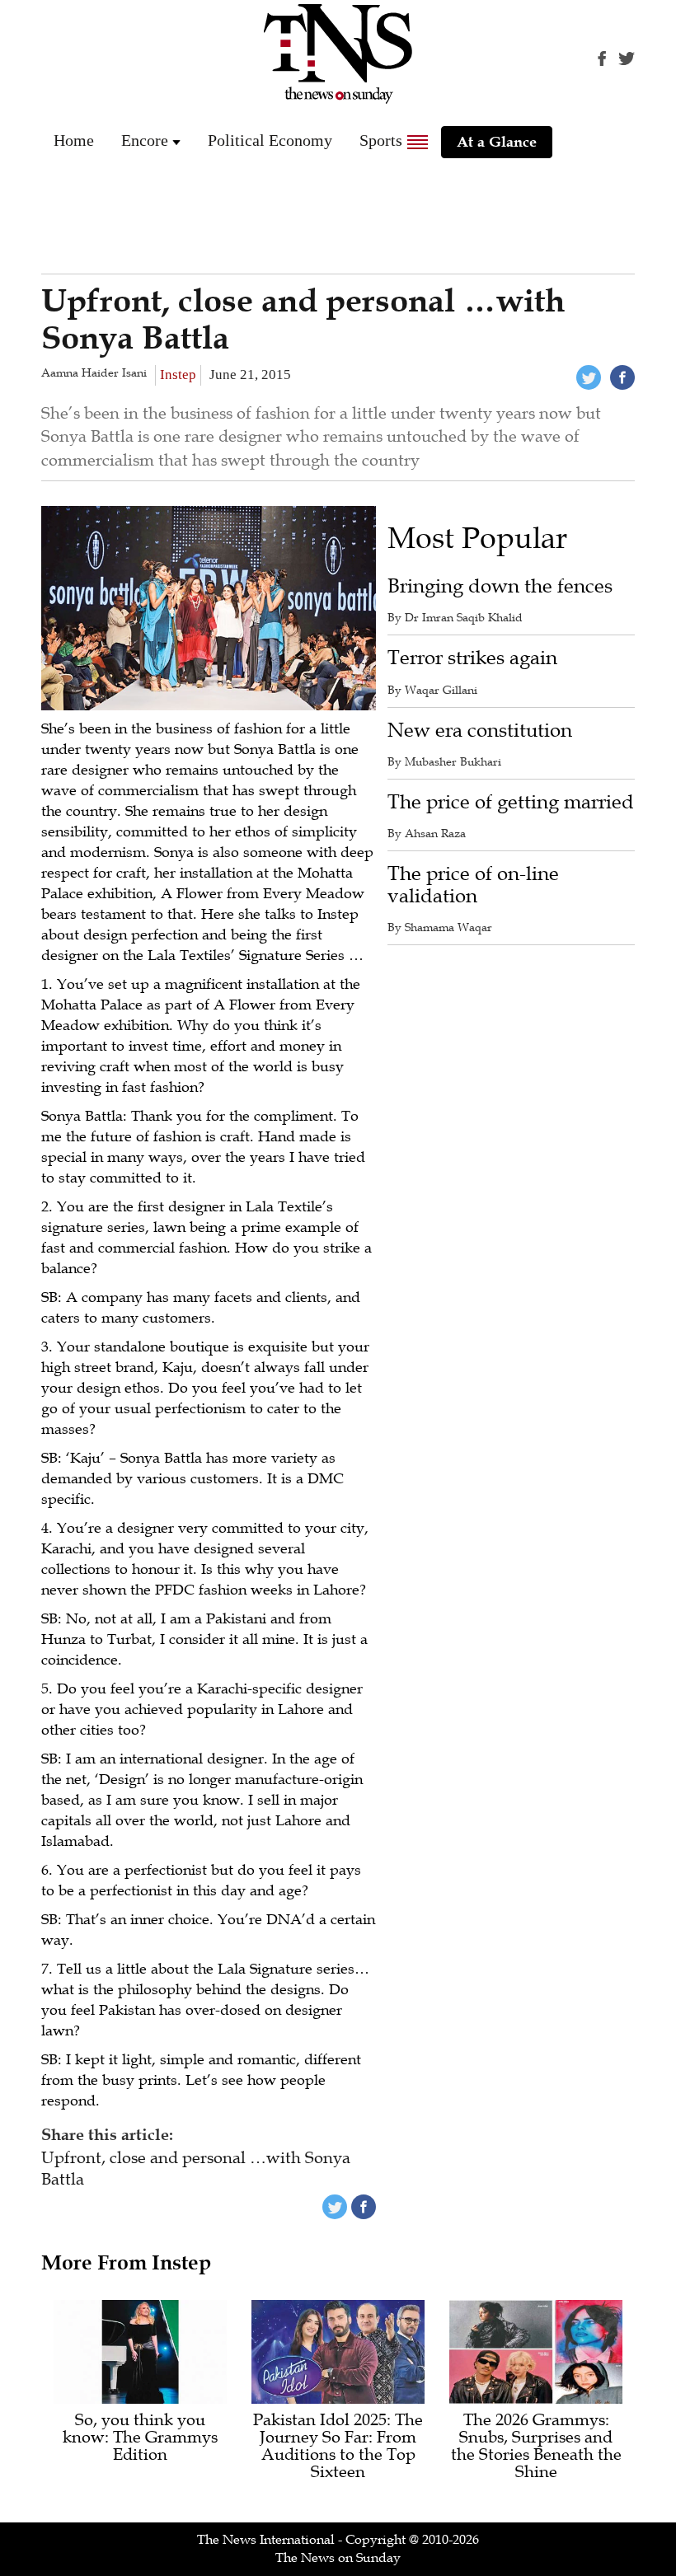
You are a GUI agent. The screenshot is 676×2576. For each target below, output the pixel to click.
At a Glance (497, 142)
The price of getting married (511, 802)
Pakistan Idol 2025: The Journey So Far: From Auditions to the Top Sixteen (338, 2447)
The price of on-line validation (473, 885)
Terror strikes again (472, 658)
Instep (178, 375)
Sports (381, 140)
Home (74, 140)
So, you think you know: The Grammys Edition (140, 2438)
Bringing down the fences (500, 586)
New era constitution (480, 731)
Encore (145, 140)
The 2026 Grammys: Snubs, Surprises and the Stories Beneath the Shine (536, 2447)
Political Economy (270, 140)
